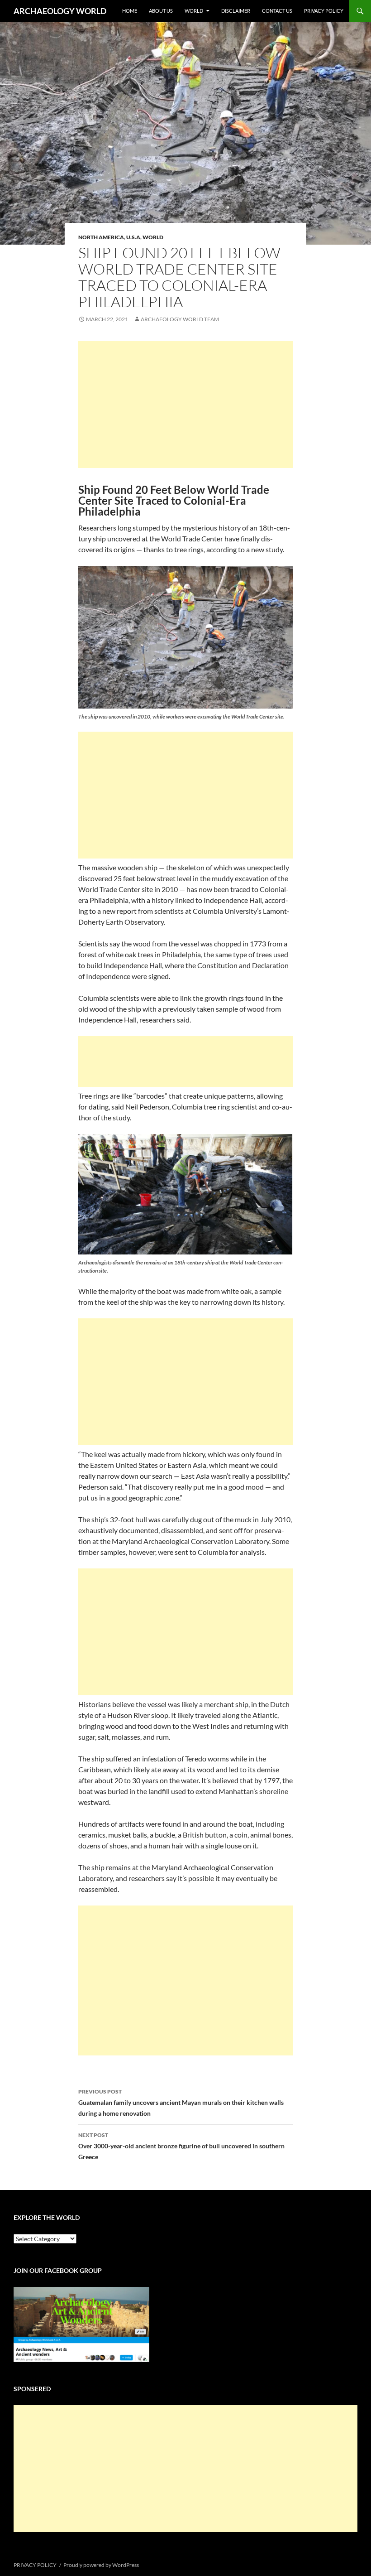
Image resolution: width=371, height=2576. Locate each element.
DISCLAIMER (236, 11)
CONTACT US (277, 11)
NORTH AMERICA (101, 237)
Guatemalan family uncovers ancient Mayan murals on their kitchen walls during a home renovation (181, 2103)
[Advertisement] (185, 405)
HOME (130, 11)
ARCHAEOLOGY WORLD (60, 11)
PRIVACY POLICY (324, 11)
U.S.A (133, 237)
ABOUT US (161, 11)
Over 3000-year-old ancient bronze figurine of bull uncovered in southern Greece (181, 2146)
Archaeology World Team (180, 319)
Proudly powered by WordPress (101, 2565)
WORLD (194, 11)
